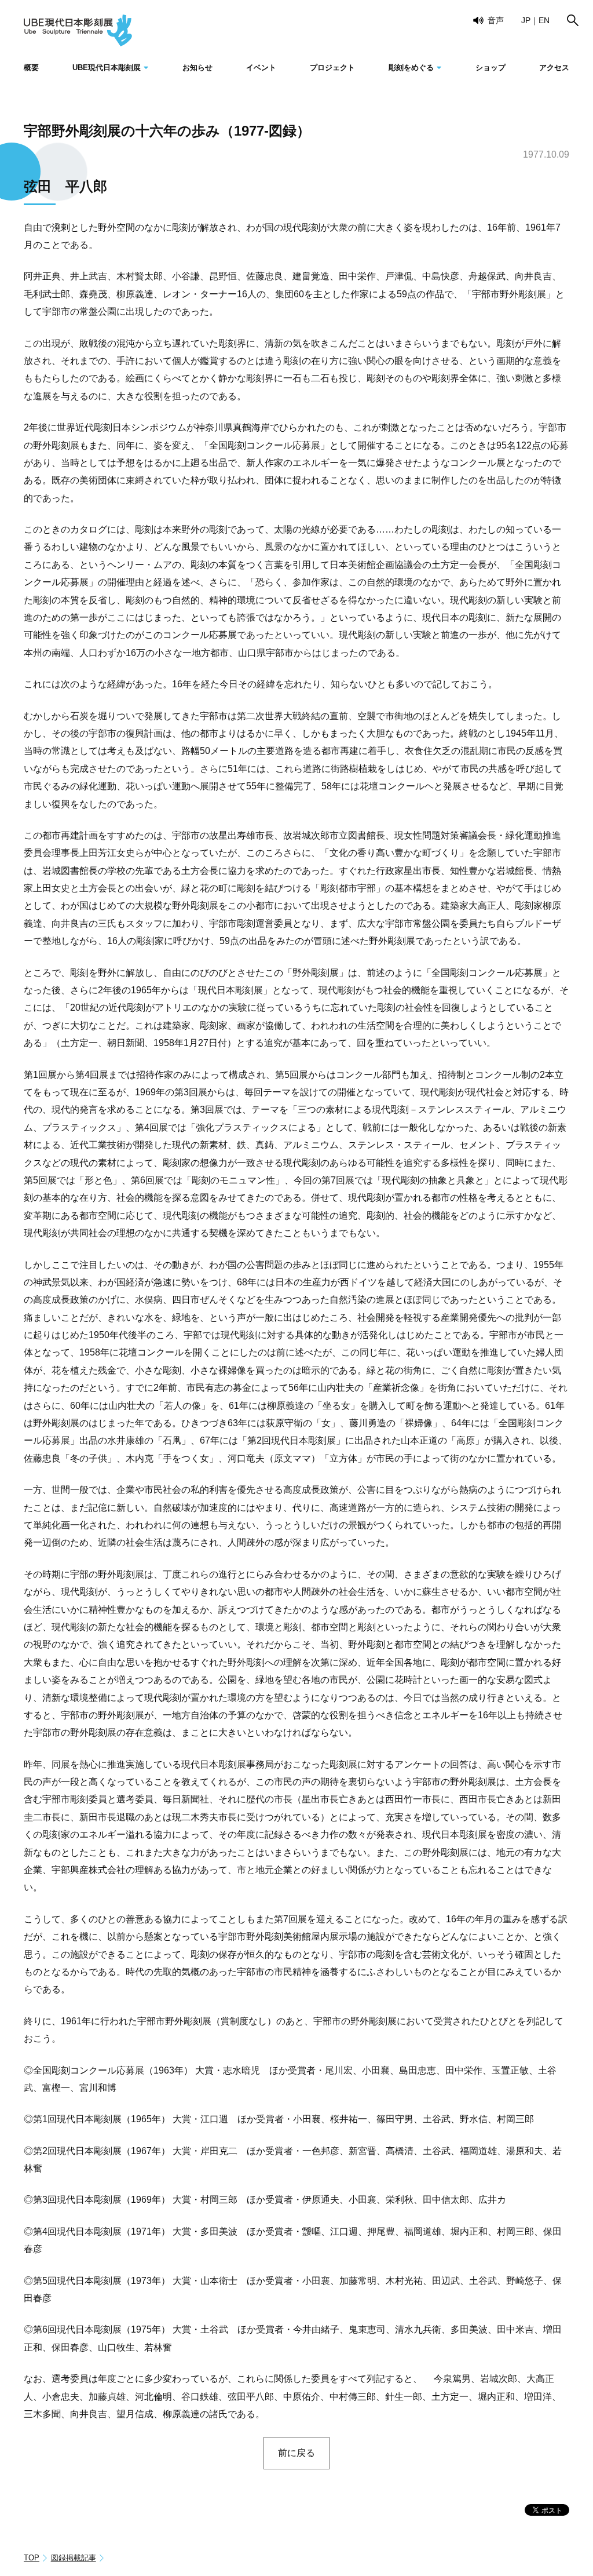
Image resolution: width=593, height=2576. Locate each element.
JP (526, 20)
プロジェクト (332, 68)
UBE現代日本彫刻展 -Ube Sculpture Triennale (78, 30)
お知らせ (197, 68)
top (32, 2558)
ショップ (490, 68)
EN (544, 20)
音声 (496, 20)
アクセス (554, 68)
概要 (31, 68)
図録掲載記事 (74, 2558)
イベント (261, 68)
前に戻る (296, 2453)
